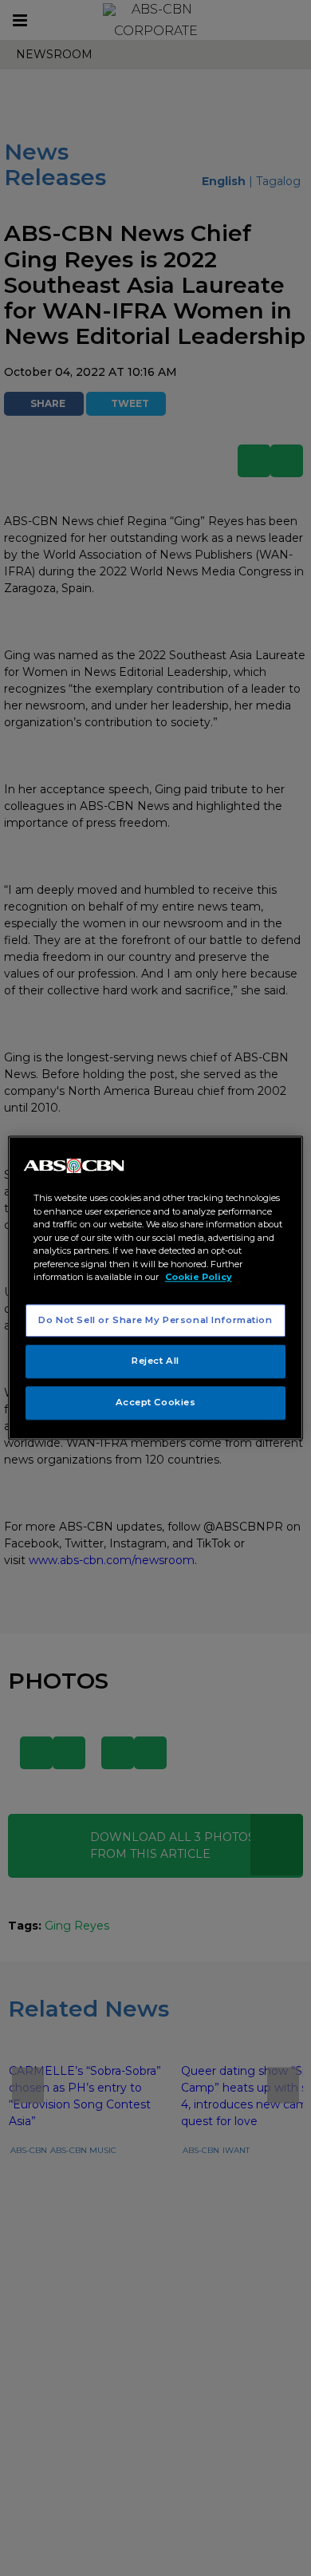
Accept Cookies (156, 1403)
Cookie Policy (199, 1277)
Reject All (155, 1361)
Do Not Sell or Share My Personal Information (155, 1320)
